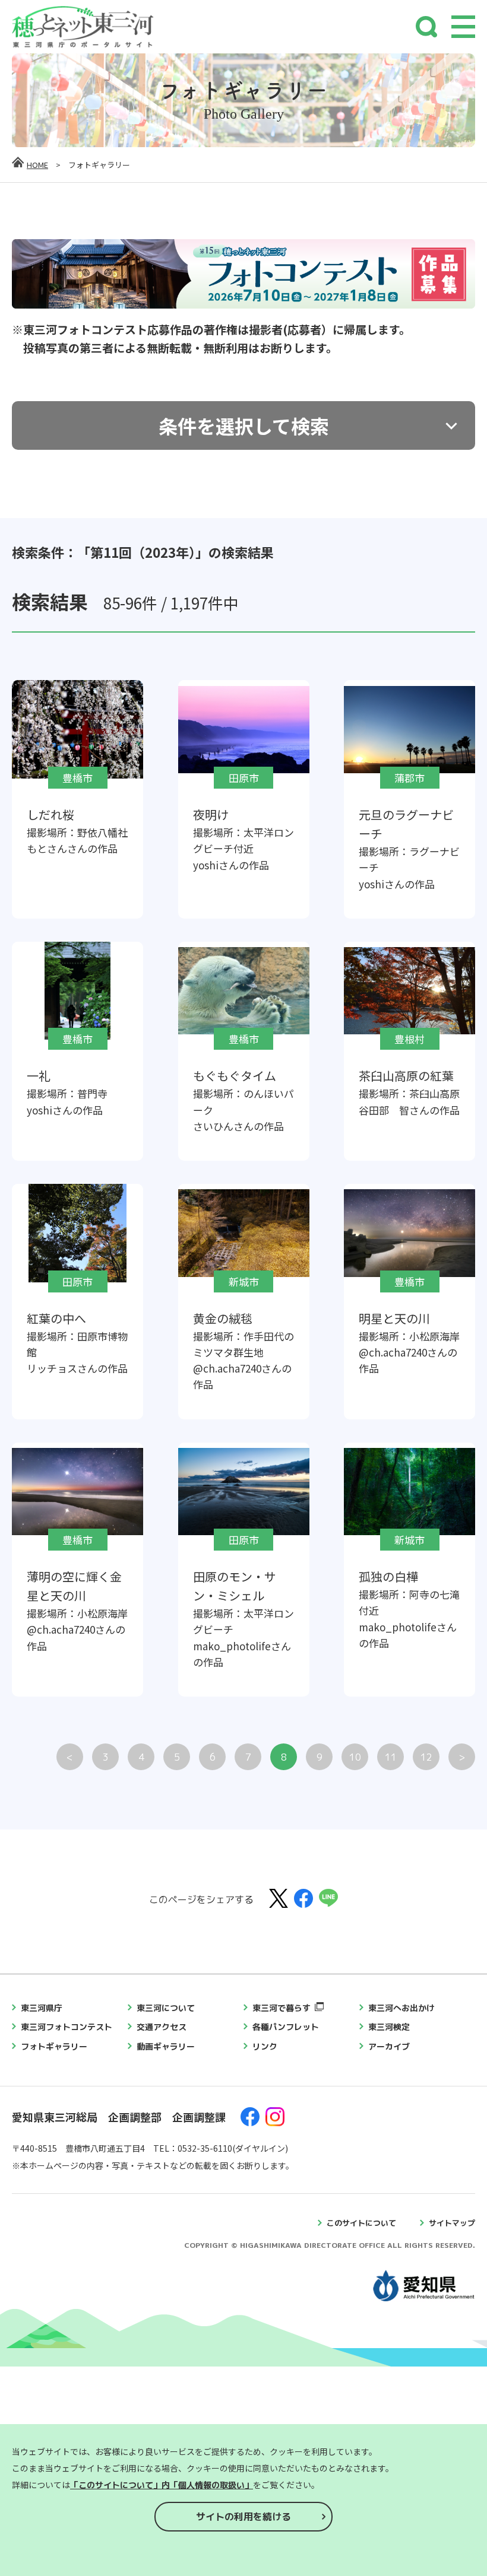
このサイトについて (361, 2223)
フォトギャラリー (54, 2046)
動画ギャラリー (166, 2046)
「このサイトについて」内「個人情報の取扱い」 (162, 2485)
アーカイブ (389, 2046)
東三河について (166, 2008)
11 (391, 1757)
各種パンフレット (286, 2027)
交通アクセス (162, 2027)
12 (426, 1757)
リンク (265, 2046)
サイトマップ (452, 2223)
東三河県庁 (42, 2008)
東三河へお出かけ (401, 2008)
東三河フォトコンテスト (67, 2027)
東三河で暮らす (282, 2008)
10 (355, 1757)
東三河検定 (389, 2027)
